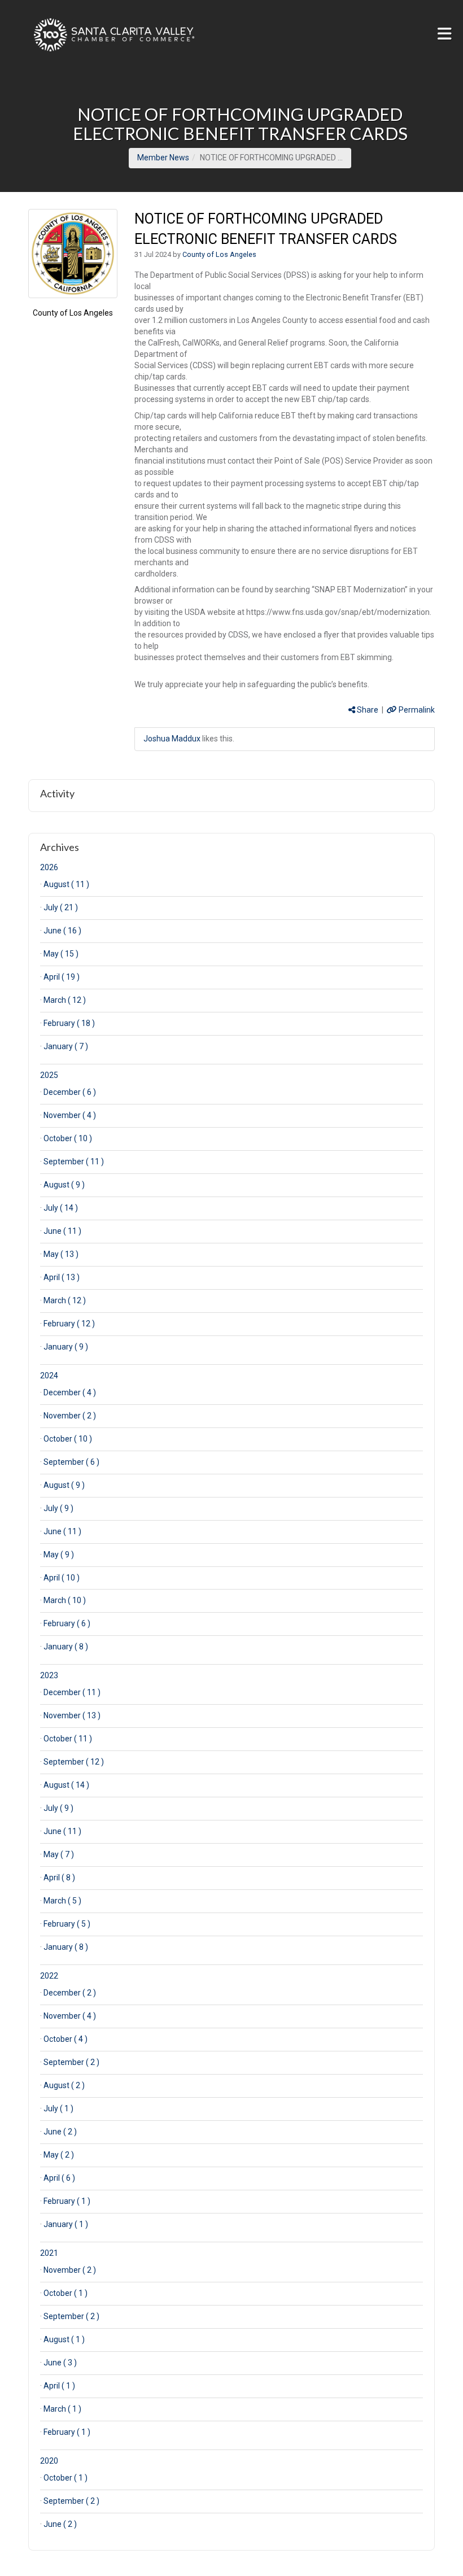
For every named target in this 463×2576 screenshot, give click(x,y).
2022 (49, 1976)
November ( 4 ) (70, 1115)
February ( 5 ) (67, 1924)
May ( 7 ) (59, 1854)
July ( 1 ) (58, 2108)
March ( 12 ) (65, 1000)
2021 (49, 2253)
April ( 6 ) (59, 2178)
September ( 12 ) (74, 1762)
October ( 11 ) (68, 1739)
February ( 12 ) (69, 1324)
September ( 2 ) (71, 2062)
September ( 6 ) (71, 1462)
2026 (49, 867)
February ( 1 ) (67, 2201)
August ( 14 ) (66, 1785)
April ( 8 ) (59, 1878)
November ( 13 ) (72, 1715)
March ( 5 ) (62, 1901)
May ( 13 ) (61, 1254)
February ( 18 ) (69, 1023)
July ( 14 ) (61, 1208)
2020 (49, 2461)
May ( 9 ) (59, 1555)
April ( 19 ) (62, 977)
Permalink (416, 710)
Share (367, 710)
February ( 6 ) (67, 1623)
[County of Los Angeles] (73, 254)
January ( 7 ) (66, 1046)
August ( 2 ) (64, 2085)
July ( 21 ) (61, 907)
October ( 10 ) (68, 1138)
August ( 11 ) (66, 884)
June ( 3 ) (60, 2363)
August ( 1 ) (64, 2339)
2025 (49, 1075)
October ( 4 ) (65, 2039)
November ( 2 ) (70, 1416)
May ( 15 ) (61, 954)
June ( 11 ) (62, 1231)
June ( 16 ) (62, 931)
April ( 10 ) (62, 1578)
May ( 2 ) (59, 2155)
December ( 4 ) (70, 1392)
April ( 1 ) (59, 2386)
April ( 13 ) (62, 1277)
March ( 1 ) (62, 2409)
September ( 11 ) (74, 1162)
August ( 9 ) (64, 1185)
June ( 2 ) (60, 2132)
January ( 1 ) (66, 2224)
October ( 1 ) (65, 2293)
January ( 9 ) (66, 1347)
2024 (49, 1376)
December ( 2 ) (70, 1993)
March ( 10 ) (65, 1600)
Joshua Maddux (172, 739)
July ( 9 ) (58, 1508)
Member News (163, 158)
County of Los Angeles (73, 313)
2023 (49, 1675)
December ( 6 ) (70, 1092)
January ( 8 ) (66, 1647)
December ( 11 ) (72, 1692)
